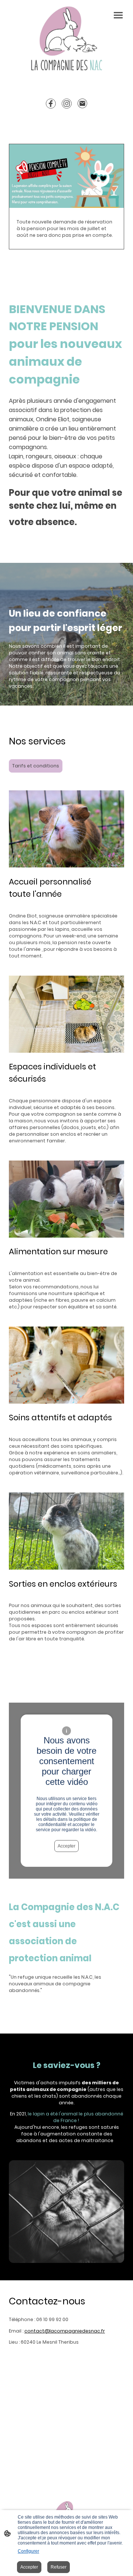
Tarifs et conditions (36, 766)
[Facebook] (51, 104)
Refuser (59, 2567)
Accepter (66, 1846)
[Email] (83, 104)
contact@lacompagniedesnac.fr (65, 2331)
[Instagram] (67, 104)
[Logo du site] (66, 39)
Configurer (28, 2551)
